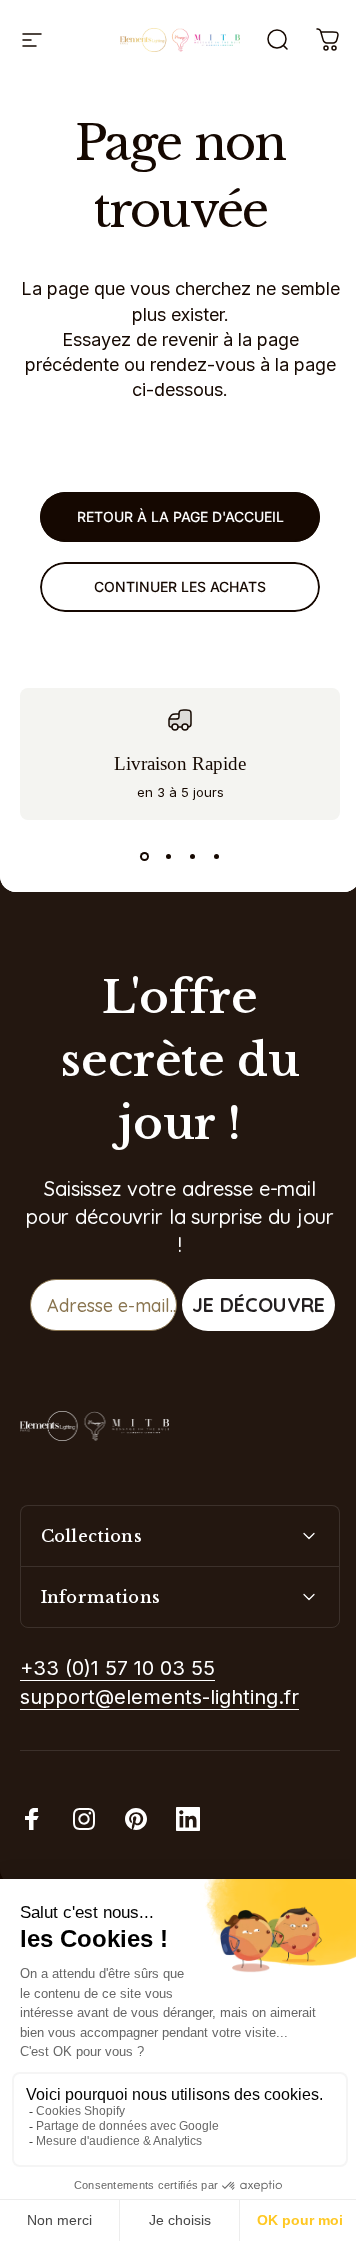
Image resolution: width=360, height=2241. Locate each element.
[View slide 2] (168, 856)
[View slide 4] (216, 856)
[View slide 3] (192, 856)
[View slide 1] (144, 856)
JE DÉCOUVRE (258, 1304)
